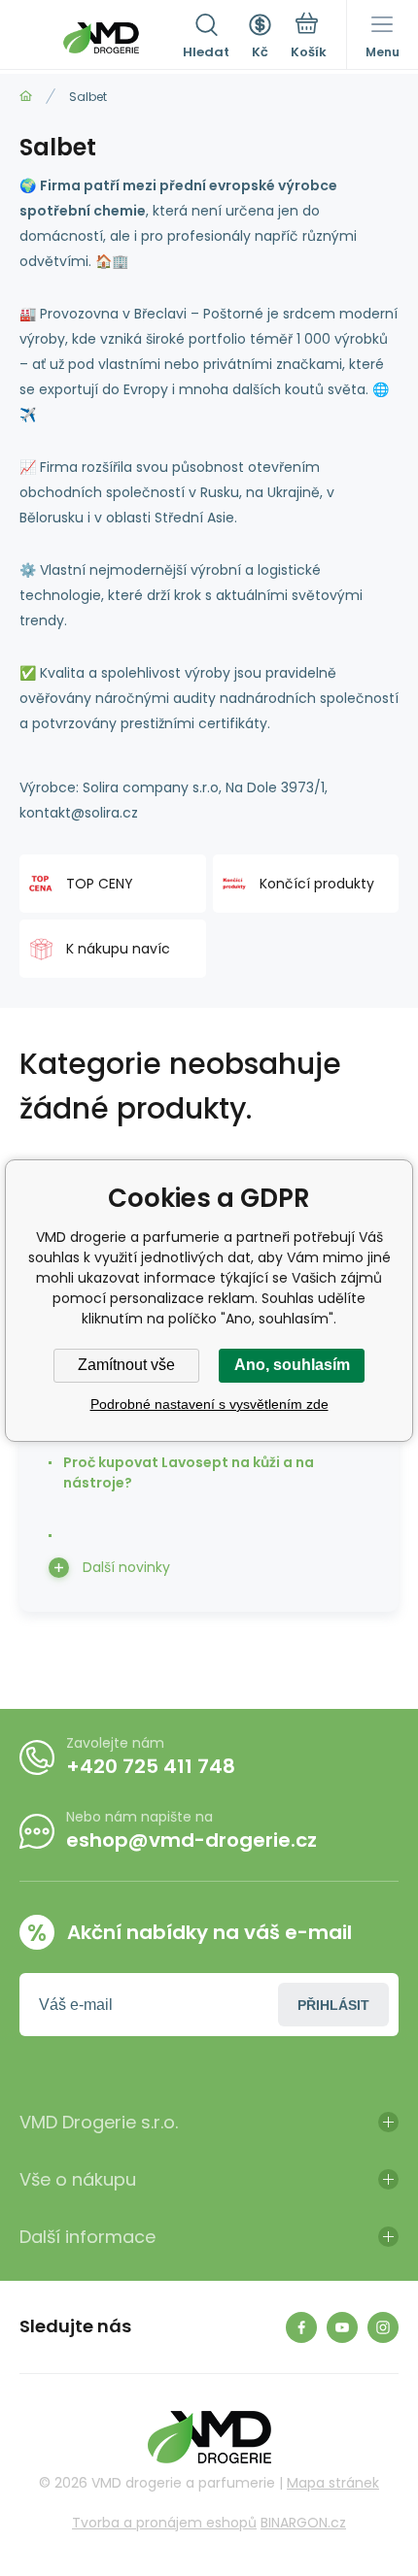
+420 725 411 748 (151, 1766)
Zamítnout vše (126, 1365)
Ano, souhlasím (292, 1365)
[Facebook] (301, 2327)
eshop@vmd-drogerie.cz (192, 1840)
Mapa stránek (333, 2483)
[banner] (101, 38)
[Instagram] (383, 2327)
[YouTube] (342, 2327)
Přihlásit (333, 2005)
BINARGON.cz (303, 2523)
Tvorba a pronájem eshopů (164, 2523)
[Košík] (309, 38)
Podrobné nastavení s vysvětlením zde (209, 1404)
